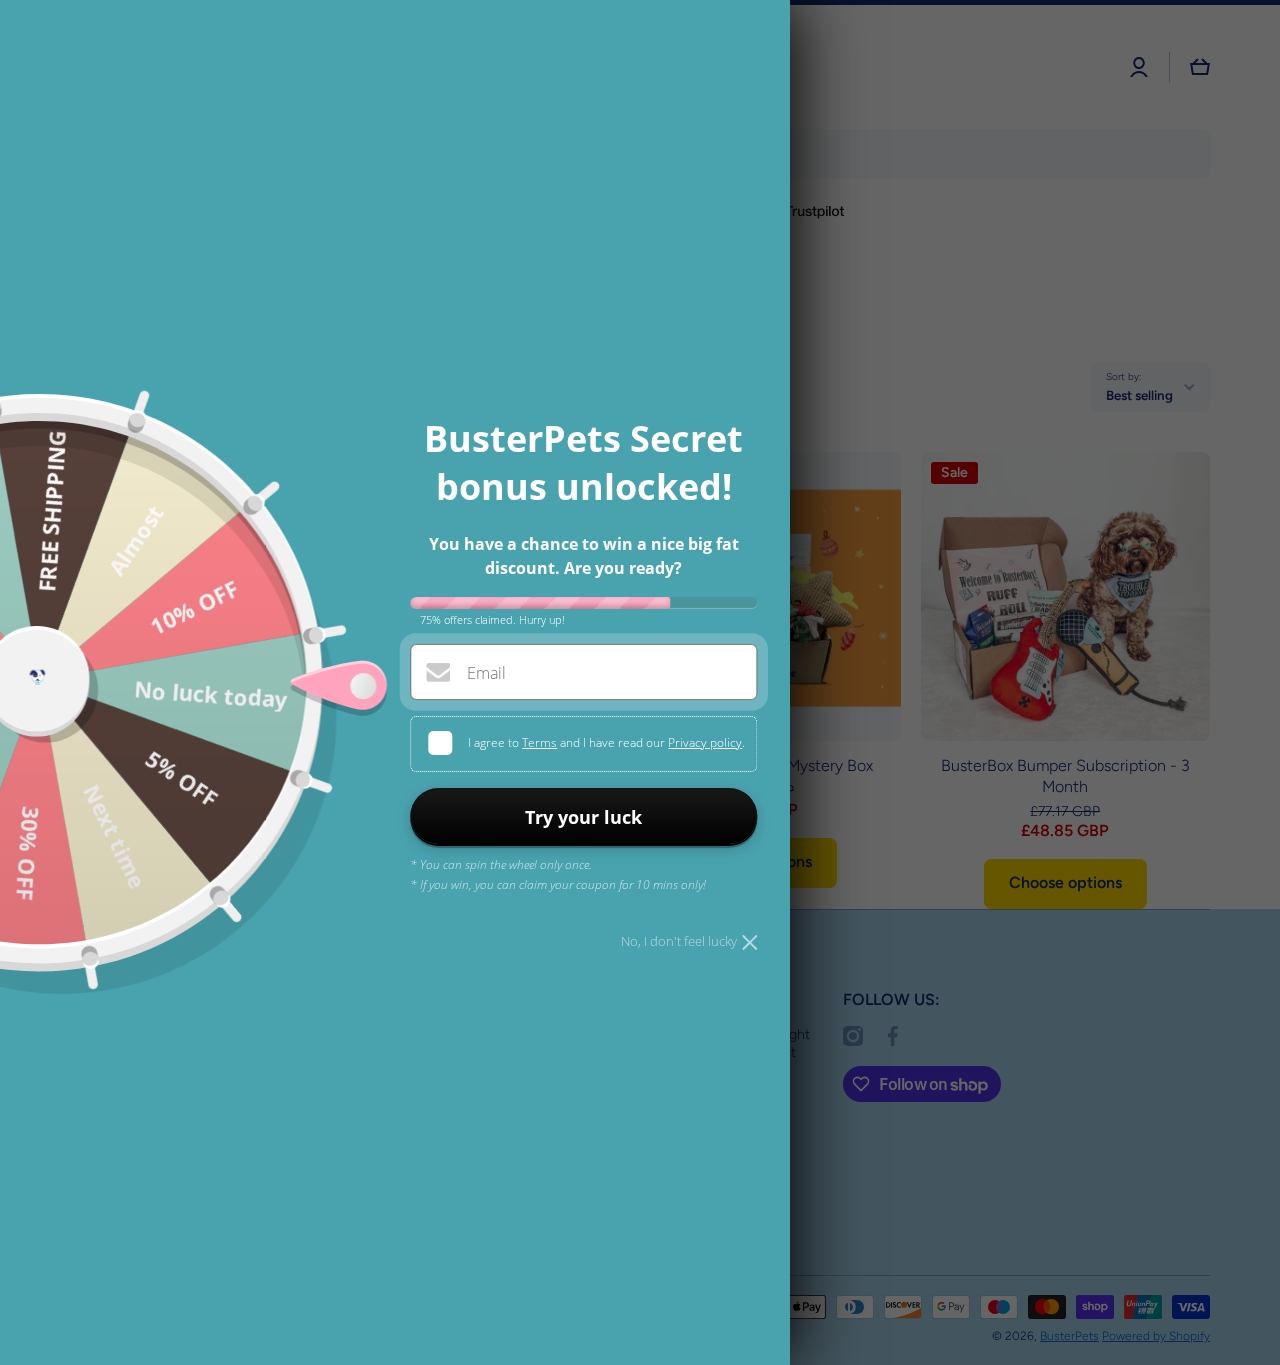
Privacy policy (705, 742)
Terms (539, 742)
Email (486, 673)
